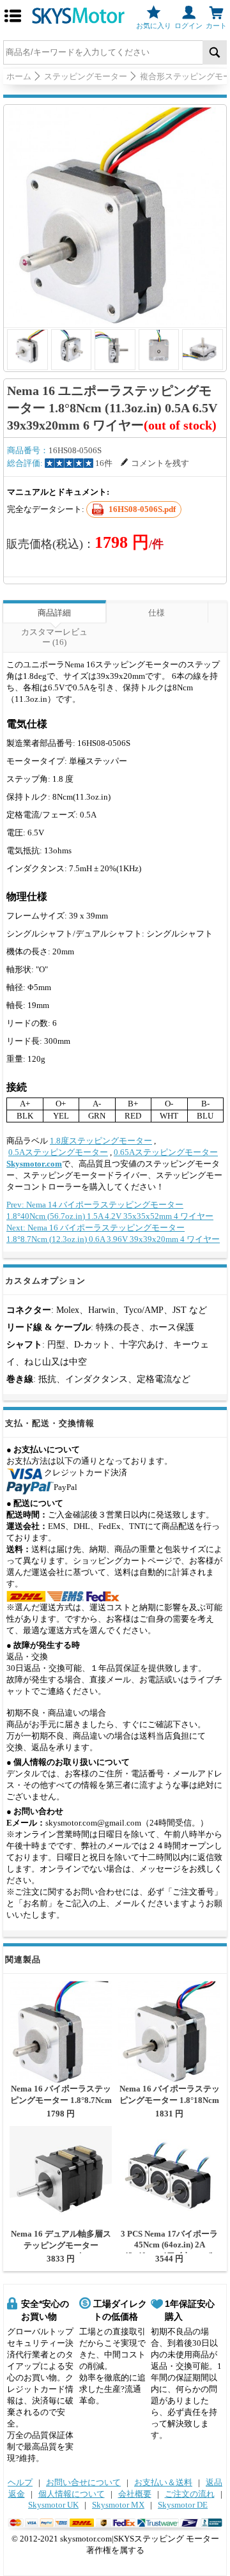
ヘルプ (20, 2482)
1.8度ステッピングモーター (101, 1141)
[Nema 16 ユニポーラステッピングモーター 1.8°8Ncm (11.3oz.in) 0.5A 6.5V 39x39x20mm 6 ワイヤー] (115, 216)
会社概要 (135, 2494)
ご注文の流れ (190, 2494)
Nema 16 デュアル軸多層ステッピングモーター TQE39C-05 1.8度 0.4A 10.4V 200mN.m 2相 (61, 2251)
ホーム (19, 76)
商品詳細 (54, 613)
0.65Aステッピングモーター (166, 1152)
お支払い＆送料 (163, 2482)
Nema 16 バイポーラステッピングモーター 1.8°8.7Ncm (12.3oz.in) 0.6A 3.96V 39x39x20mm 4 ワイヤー (61, 2105)
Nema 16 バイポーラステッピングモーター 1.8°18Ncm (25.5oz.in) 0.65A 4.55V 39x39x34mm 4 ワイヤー (170, 2105)
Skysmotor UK (53, 2505)
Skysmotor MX (118, 2505)
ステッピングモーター (86, 76)
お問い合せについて (83, 2482)
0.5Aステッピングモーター (58, 1152)
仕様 (157, 613)
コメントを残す (160, 463)
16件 (104, 463)
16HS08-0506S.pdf (142, 509)
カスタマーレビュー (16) (54, 637)
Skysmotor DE (183, 2505)
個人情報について (72, 2494)
